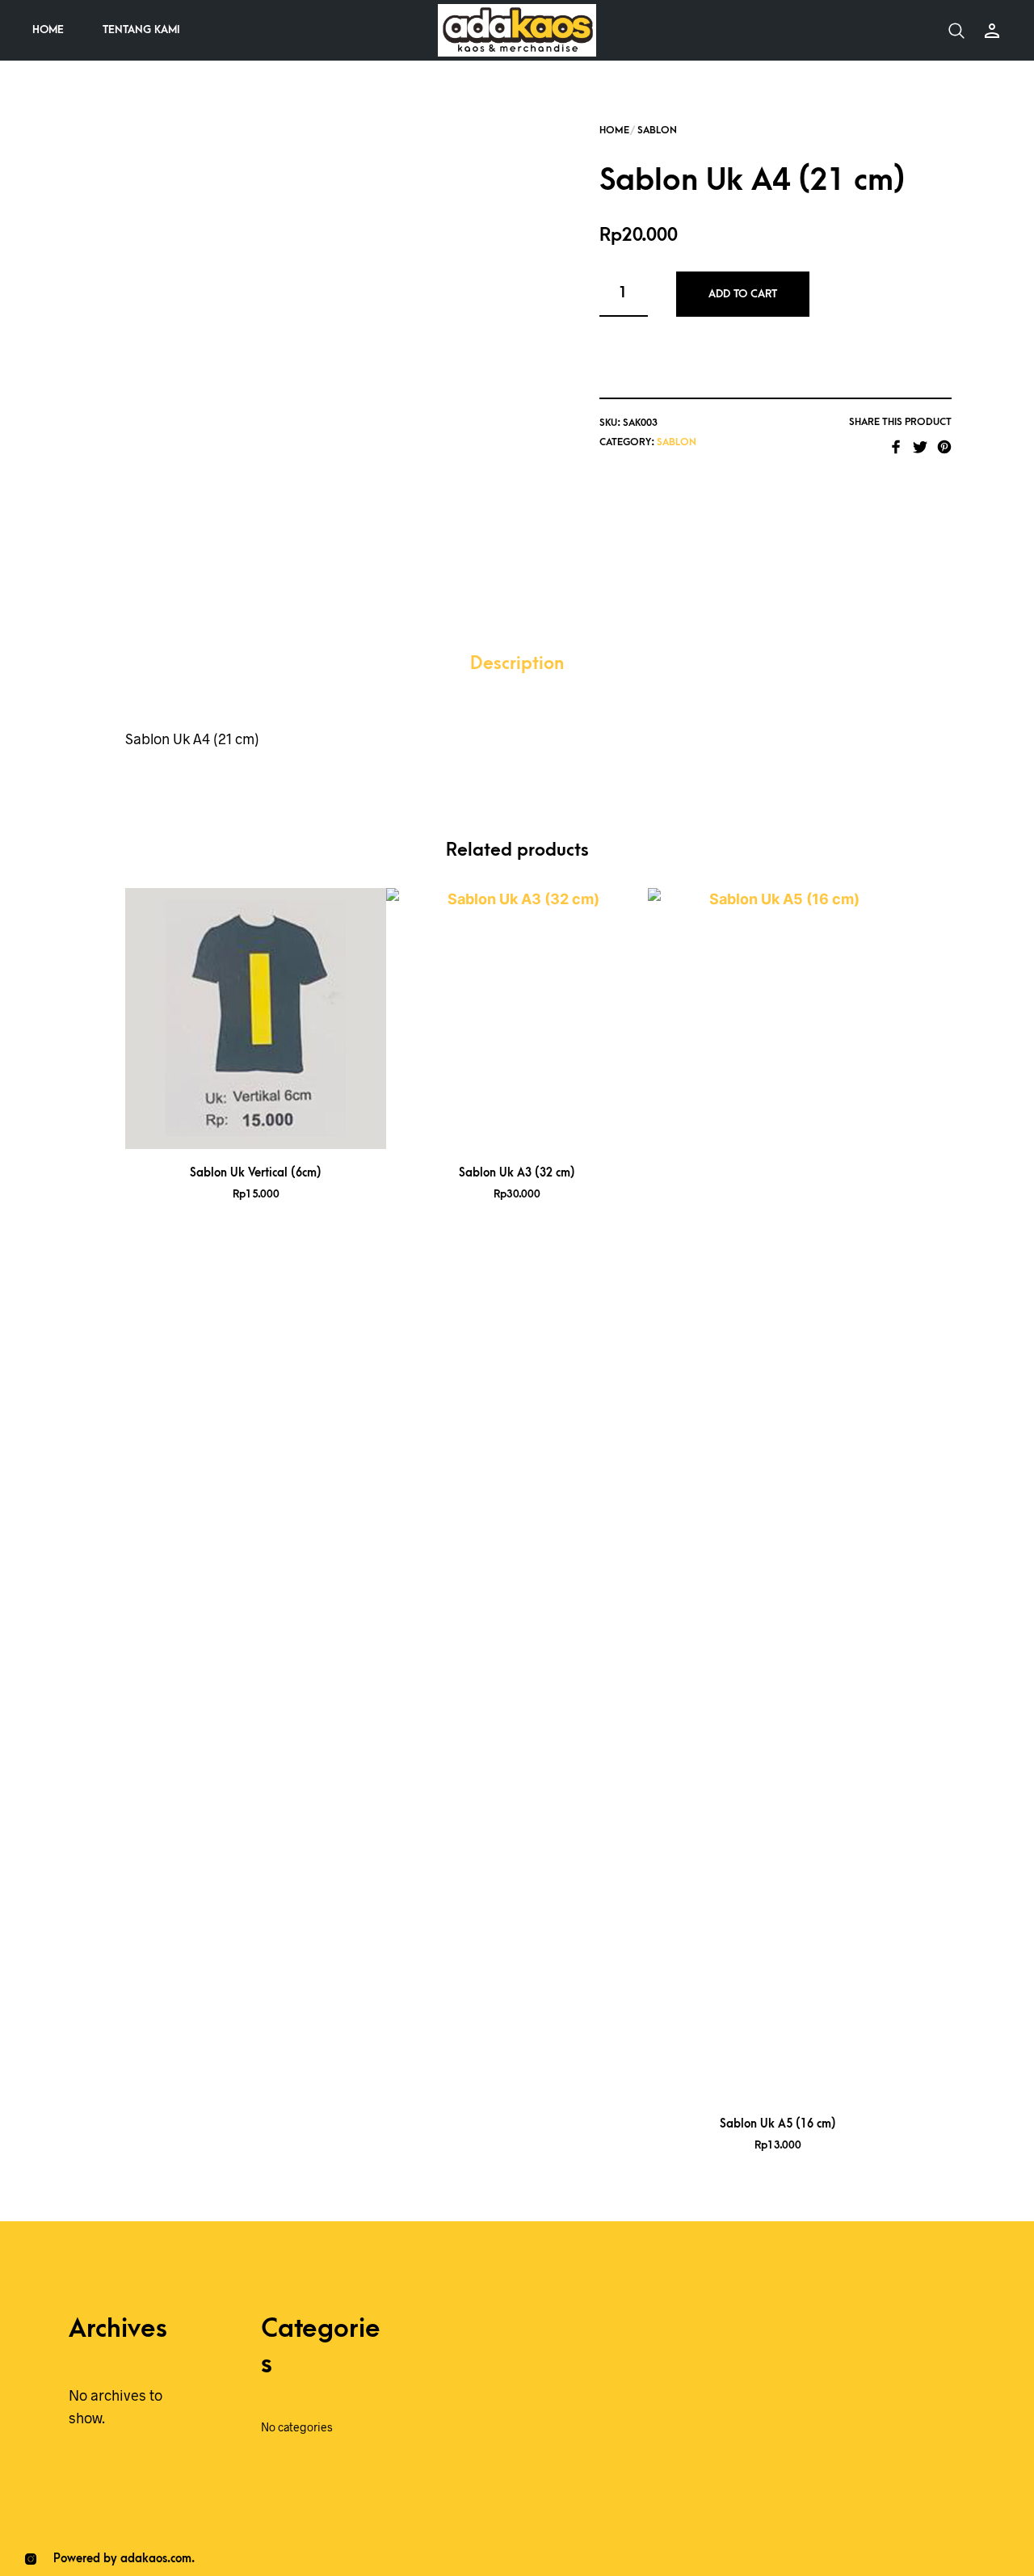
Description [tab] (517, 664)
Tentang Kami (141, 29)
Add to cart (743, 294)
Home (48, 29)
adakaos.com (156, 2559)
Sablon (657, 130)
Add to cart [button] (277, 1130)
